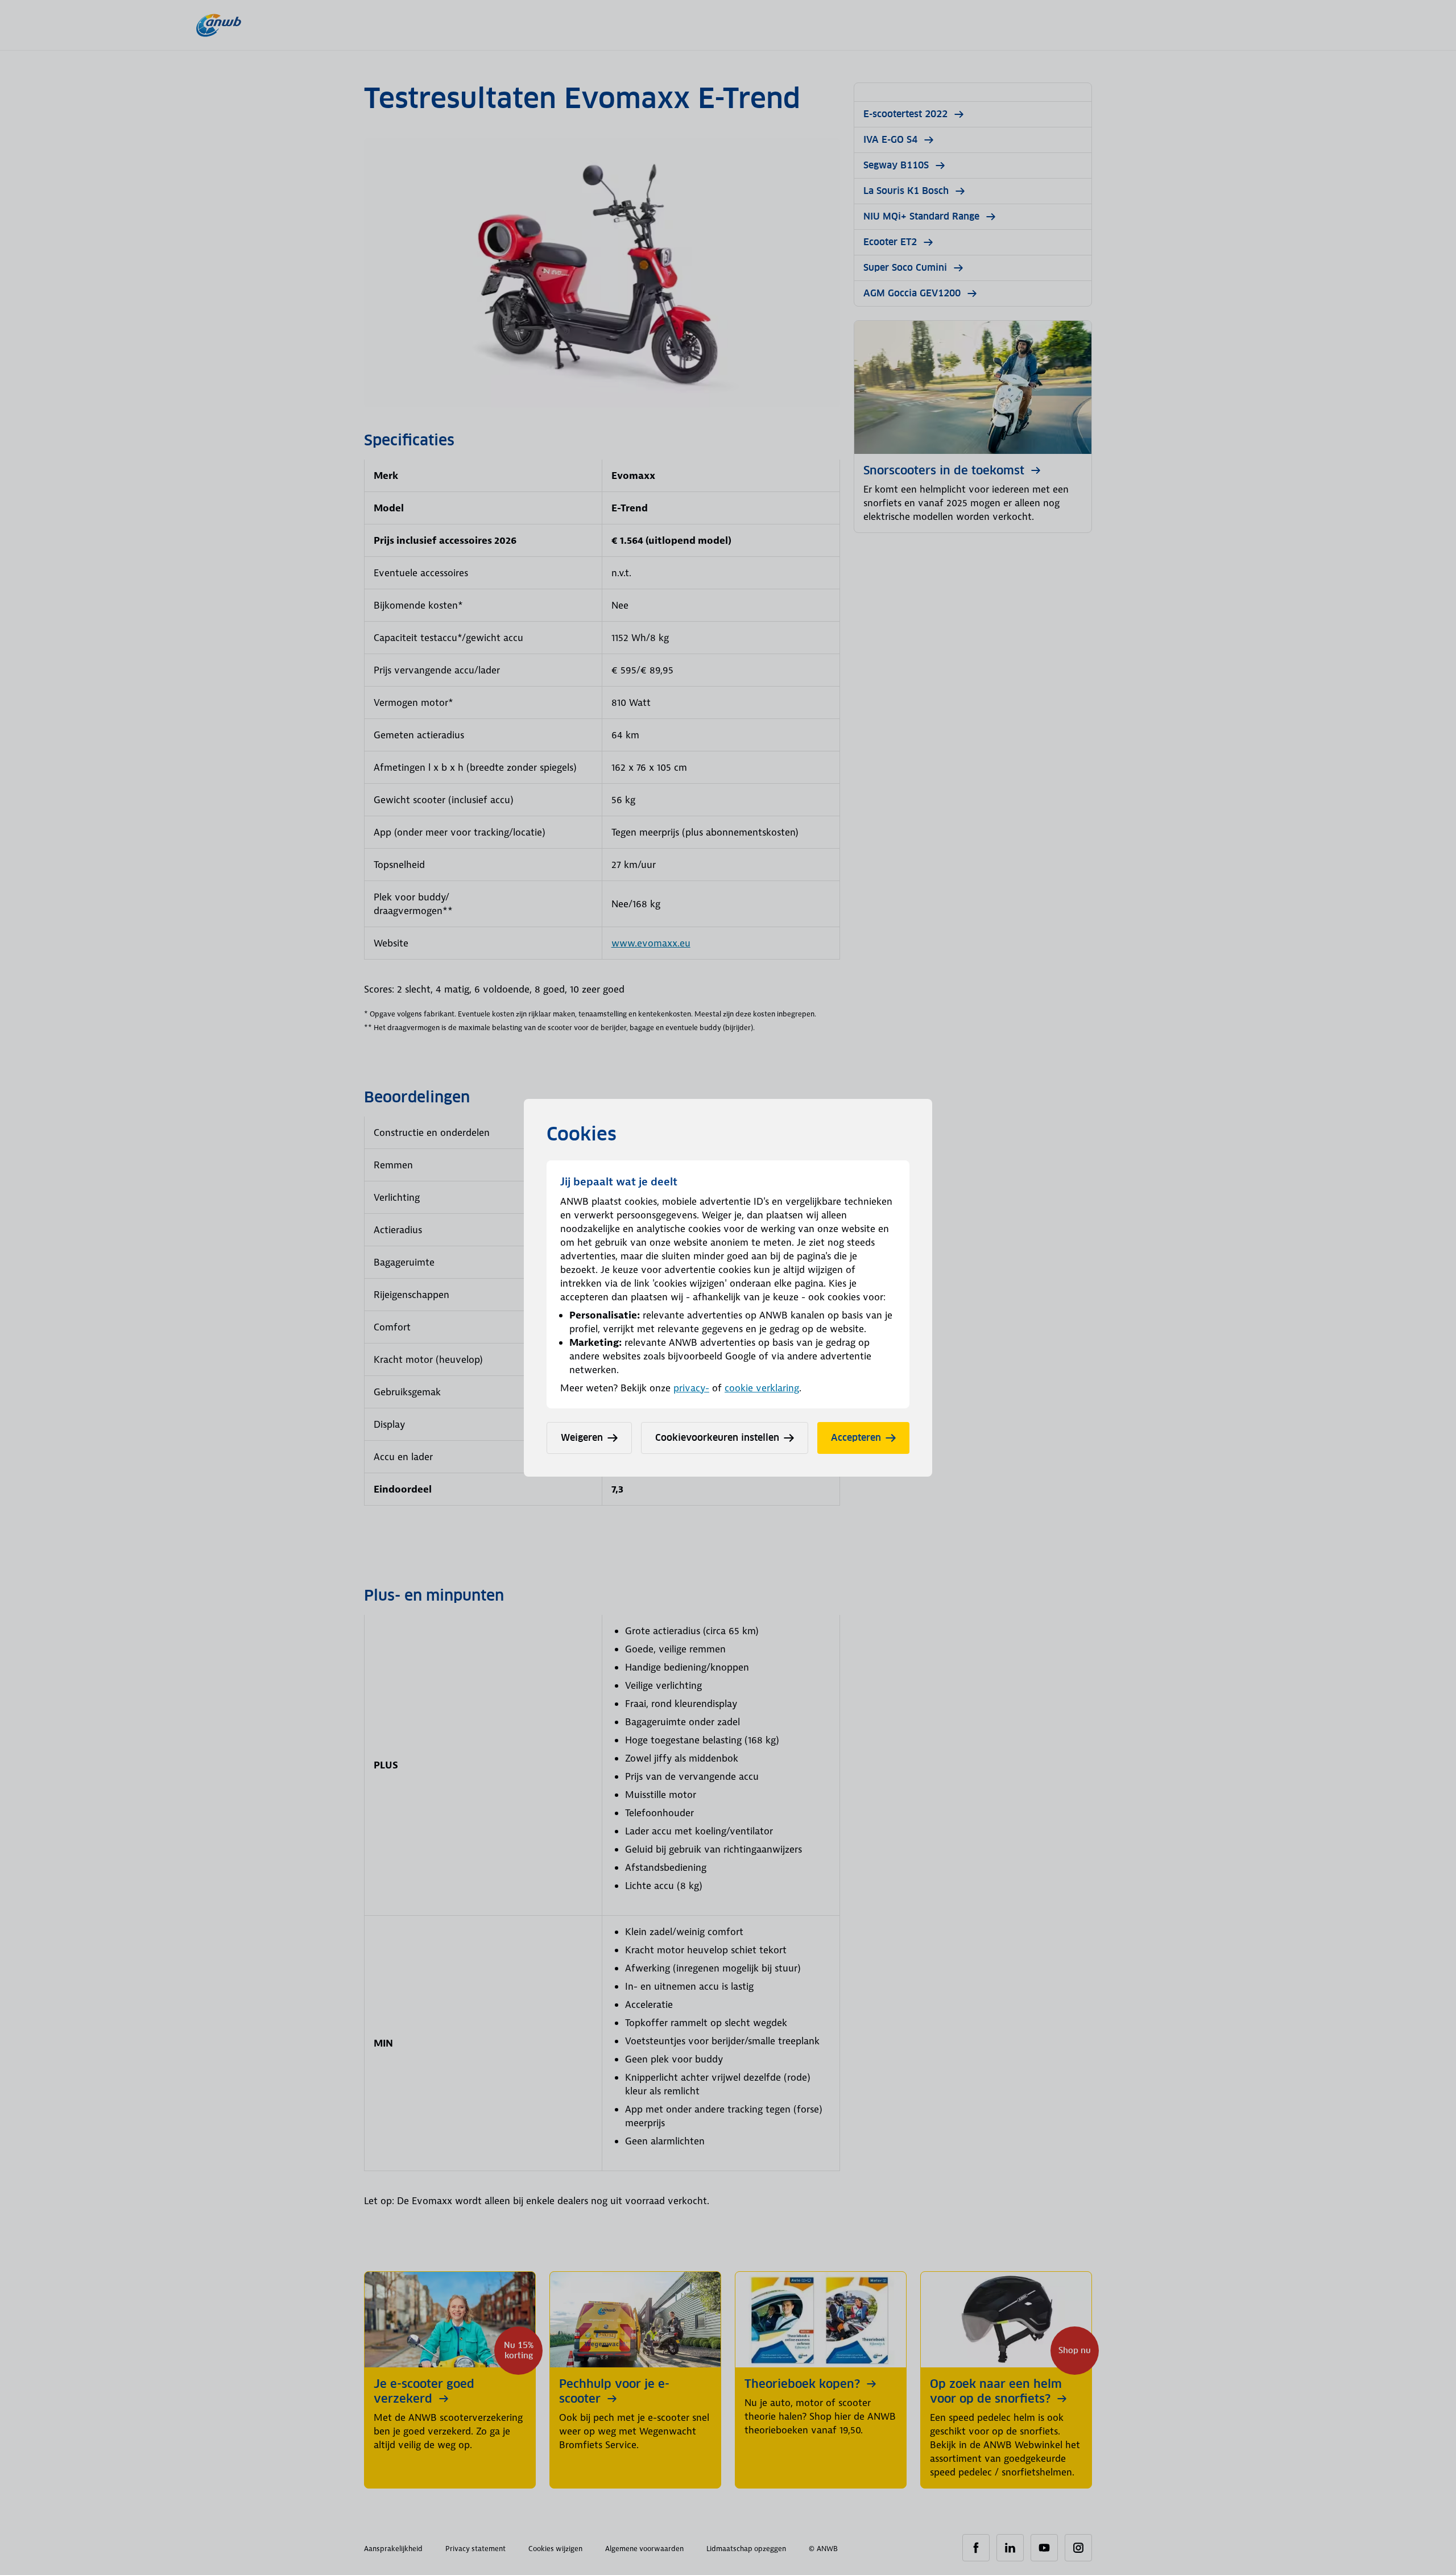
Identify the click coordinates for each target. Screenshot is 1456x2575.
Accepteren (856, 1438)
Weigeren (582, 1438)
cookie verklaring (762, 1388)
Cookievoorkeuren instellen (717, 1438)
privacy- (691, 1388)
